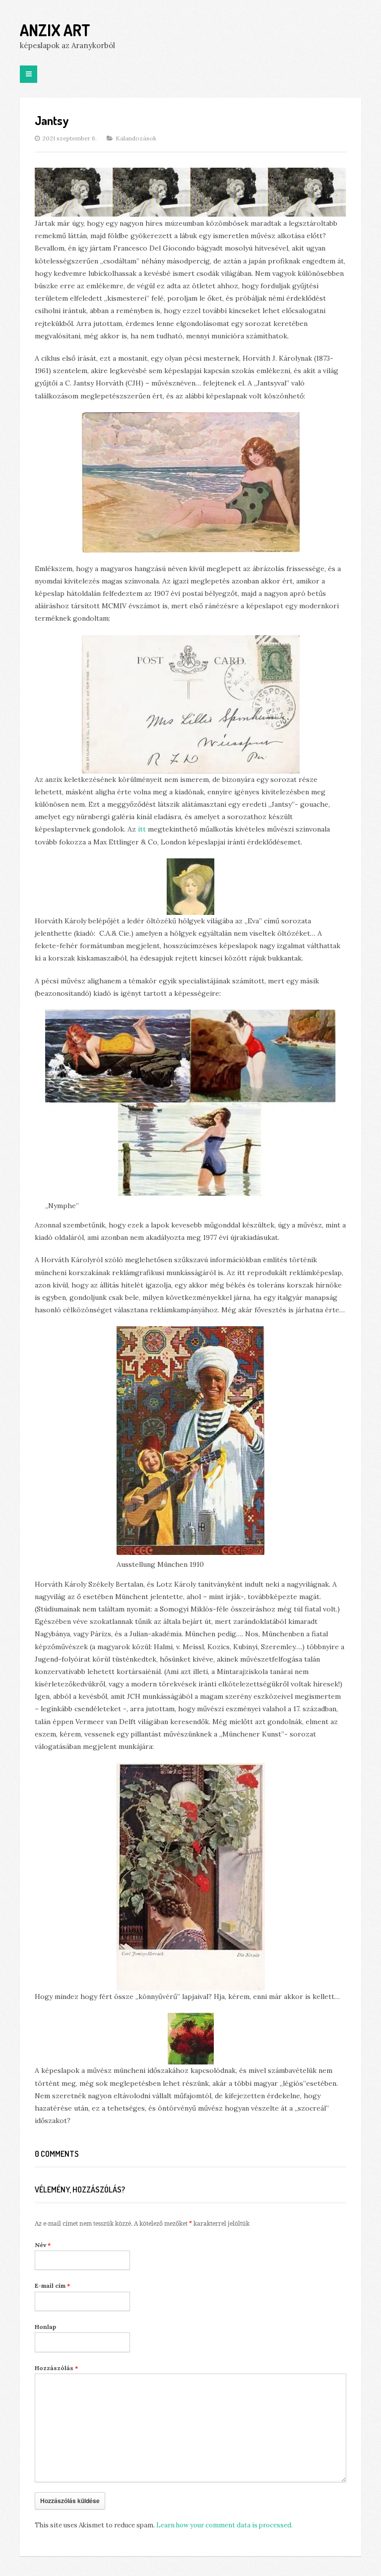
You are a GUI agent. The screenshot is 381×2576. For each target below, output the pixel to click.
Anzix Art (55, 30)
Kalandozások (136, 138)
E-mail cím (52, 2286)
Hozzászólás (56, 2368)
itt (142, 829)
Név (43, 2245)
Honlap (45, 2327)
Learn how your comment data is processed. (224, 2525)
